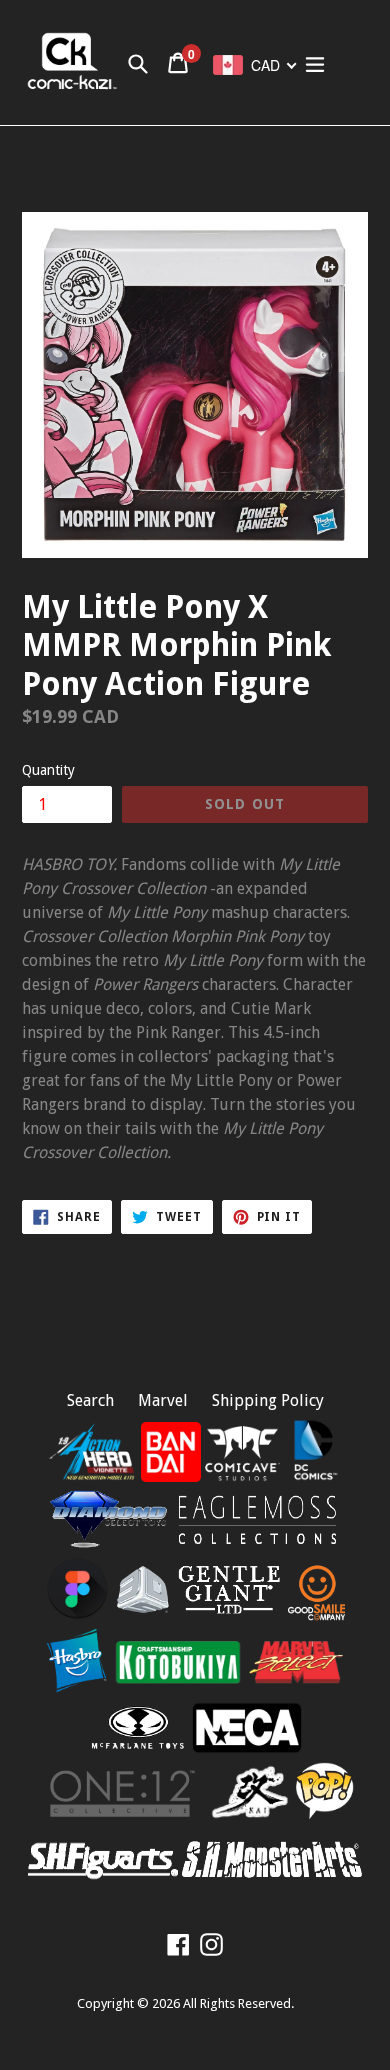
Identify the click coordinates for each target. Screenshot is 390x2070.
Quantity (48, 770)
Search (90, 1400)
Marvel (163, 1400)
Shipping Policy (268, 1400)
